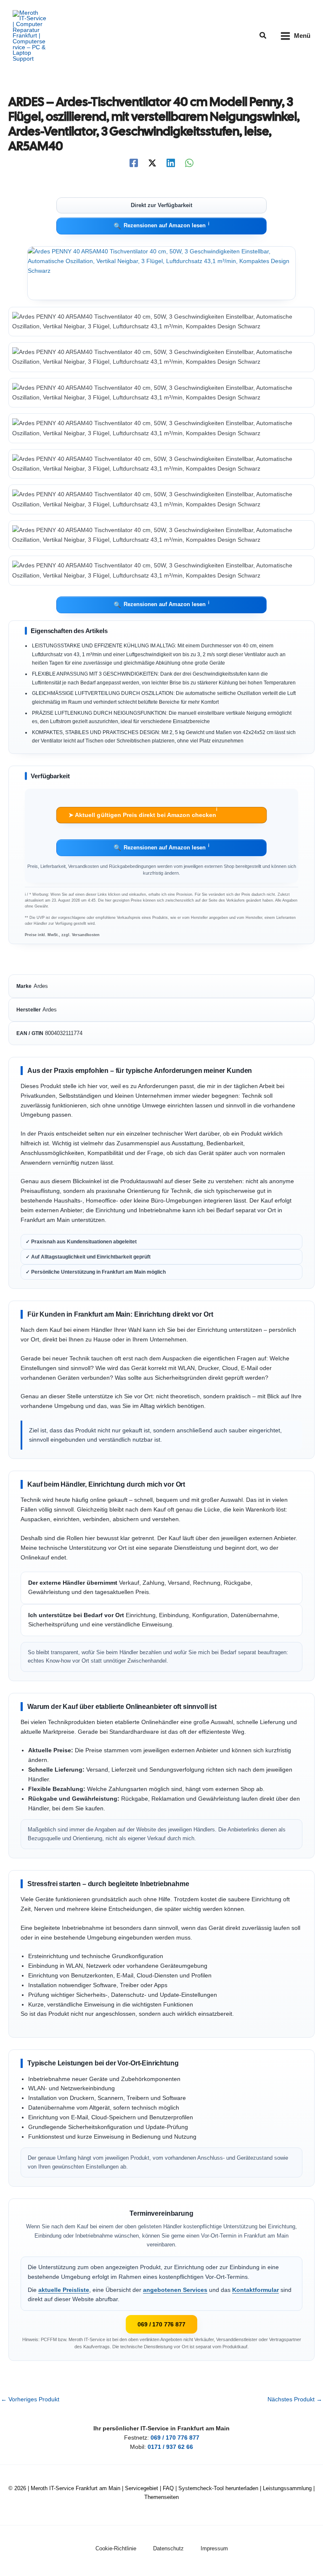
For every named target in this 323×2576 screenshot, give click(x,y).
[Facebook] (134, 163)
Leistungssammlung (287, 2488)
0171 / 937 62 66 (170, 2447)
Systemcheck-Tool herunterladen (218, 2488)
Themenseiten (161, 2497)
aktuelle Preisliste (64, 2290)
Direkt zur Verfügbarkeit (161, 205)
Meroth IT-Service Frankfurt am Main (75, 2488)
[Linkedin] (171, 163)
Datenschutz (168, 2548)
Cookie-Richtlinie (116, 2548)
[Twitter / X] (152, 163)
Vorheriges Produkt (30, 2400)
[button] (263, 36)
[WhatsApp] (189, 163)
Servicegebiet (142, 2488)
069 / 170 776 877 (161, 2324)
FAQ (168, 2488)
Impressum (214, 2548)
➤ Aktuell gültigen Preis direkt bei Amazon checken (143, 813)
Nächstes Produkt (295, 2400)
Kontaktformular (255, 2290)
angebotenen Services (175, 2290)
